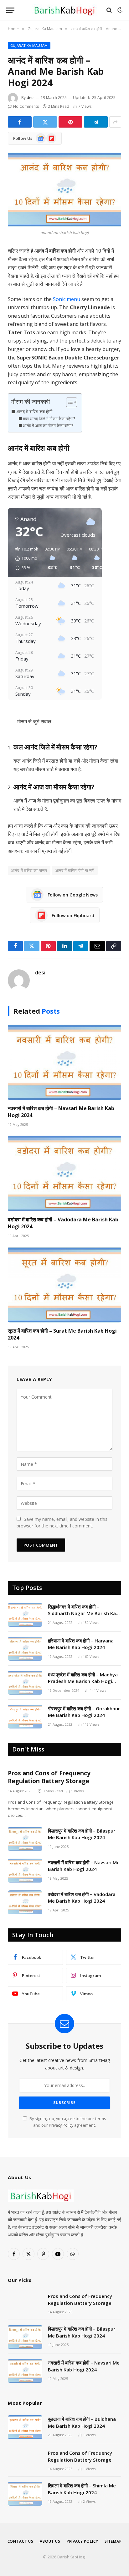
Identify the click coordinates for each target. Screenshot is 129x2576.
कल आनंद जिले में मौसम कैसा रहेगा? (49, 419)
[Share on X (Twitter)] (45, 122)
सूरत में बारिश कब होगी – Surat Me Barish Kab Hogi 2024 (62, 1334)
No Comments (26, 106)
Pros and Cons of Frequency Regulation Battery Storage (49, 1777)
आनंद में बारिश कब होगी (34, 411)
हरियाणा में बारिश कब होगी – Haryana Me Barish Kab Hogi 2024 (81, 1644)
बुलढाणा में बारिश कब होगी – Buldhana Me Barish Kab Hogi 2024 (82, 2422)
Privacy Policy (61, 2125)
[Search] (109, 10)
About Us (50, 2541)
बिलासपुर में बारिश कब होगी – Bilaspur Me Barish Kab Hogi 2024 (82, 1834)
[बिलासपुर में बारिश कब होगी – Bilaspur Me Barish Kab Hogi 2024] (25, 1839)
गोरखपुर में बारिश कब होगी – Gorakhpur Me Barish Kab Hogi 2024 (84, 1712)
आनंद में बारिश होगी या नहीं (75, 870)
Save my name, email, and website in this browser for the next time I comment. (62, 1522)
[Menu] (10, 10)
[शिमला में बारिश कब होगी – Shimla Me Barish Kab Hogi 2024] (25, 2494)
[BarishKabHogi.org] (64, 10)
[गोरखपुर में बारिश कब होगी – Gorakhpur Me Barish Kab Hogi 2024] (25, 1717)
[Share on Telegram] (96, 122)
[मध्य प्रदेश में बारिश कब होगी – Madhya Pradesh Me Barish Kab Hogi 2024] (25, 1683)
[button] (25, 559)
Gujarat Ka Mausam (29, 45)
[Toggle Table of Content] (68, 402)
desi (31, 98)
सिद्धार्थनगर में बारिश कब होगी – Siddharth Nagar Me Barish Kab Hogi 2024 (83, 1613)
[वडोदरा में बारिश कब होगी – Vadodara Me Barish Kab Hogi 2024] (64, 1173)
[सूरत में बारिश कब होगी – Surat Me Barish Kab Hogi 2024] (64, 1285)
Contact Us (21, 2541)
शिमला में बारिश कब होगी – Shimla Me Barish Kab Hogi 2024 (82, 2489)
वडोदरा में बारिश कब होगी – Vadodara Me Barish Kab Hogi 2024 (63, 1223)
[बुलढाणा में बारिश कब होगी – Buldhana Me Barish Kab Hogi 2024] (25, 2427)
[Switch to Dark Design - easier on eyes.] (119, 10)
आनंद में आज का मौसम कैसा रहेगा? (48, 425)
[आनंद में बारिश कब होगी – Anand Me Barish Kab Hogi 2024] (64, 189)
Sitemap (113, 2541)
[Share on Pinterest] (70, 122)
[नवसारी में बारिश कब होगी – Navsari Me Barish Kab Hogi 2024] (64, 1062)
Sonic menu (67, 299)
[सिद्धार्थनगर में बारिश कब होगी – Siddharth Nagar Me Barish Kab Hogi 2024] (25, 1615)
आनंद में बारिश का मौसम (29, 870)
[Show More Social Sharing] (115, 122)
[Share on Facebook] (20, 122)
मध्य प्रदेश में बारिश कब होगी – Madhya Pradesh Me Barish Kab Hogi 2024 (83, 1681)
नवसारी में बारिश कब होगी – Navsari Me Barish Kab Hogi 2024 (61, 1112)
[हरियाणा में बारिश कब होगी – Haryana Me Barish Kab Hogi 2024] (25, 1649)
